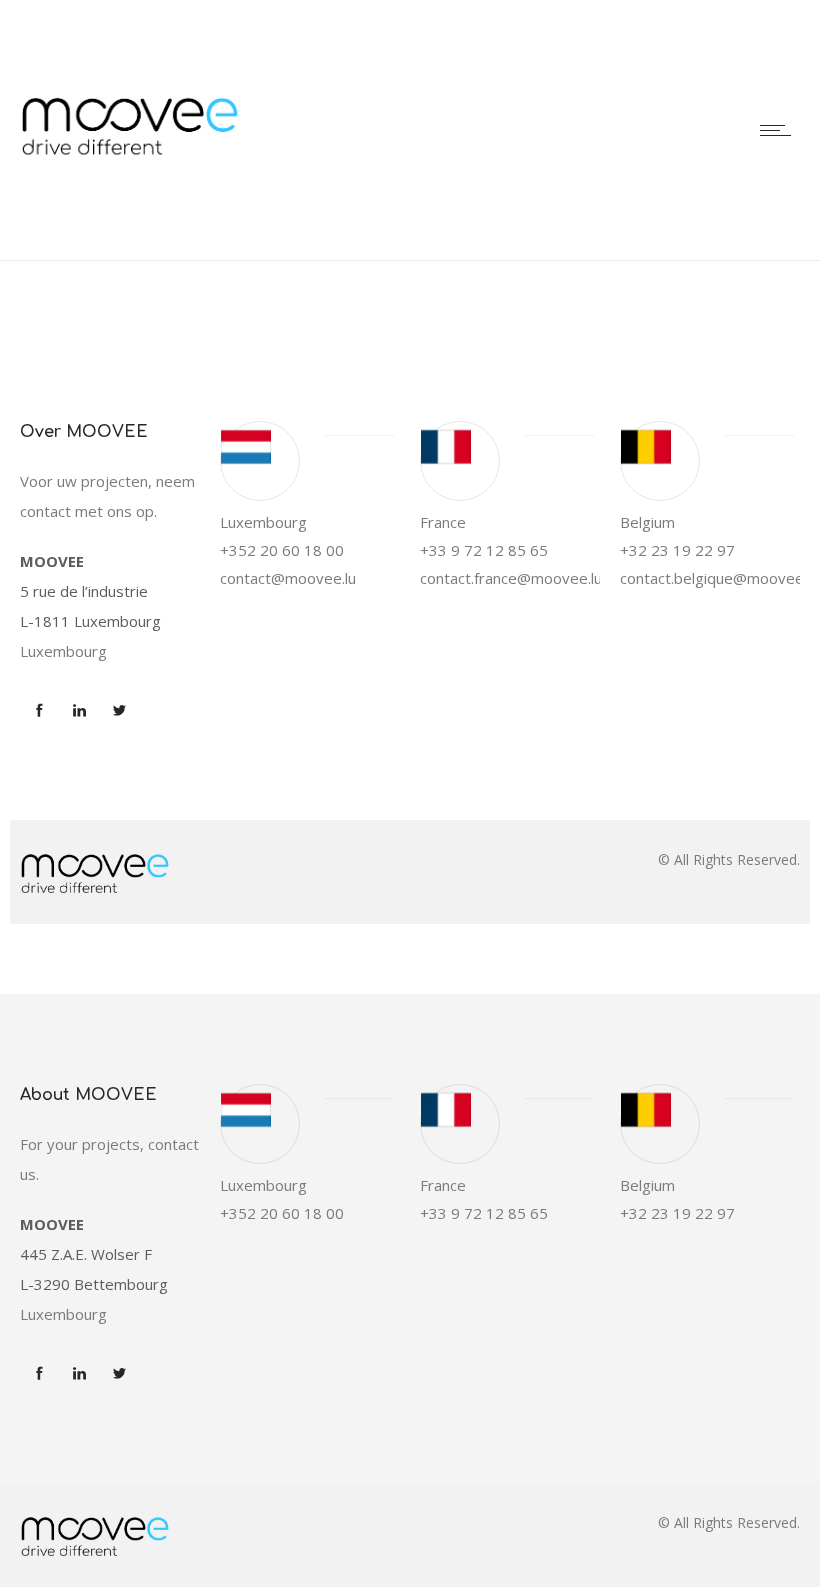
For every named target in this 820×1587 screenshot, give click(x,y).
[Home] (130, 234)
